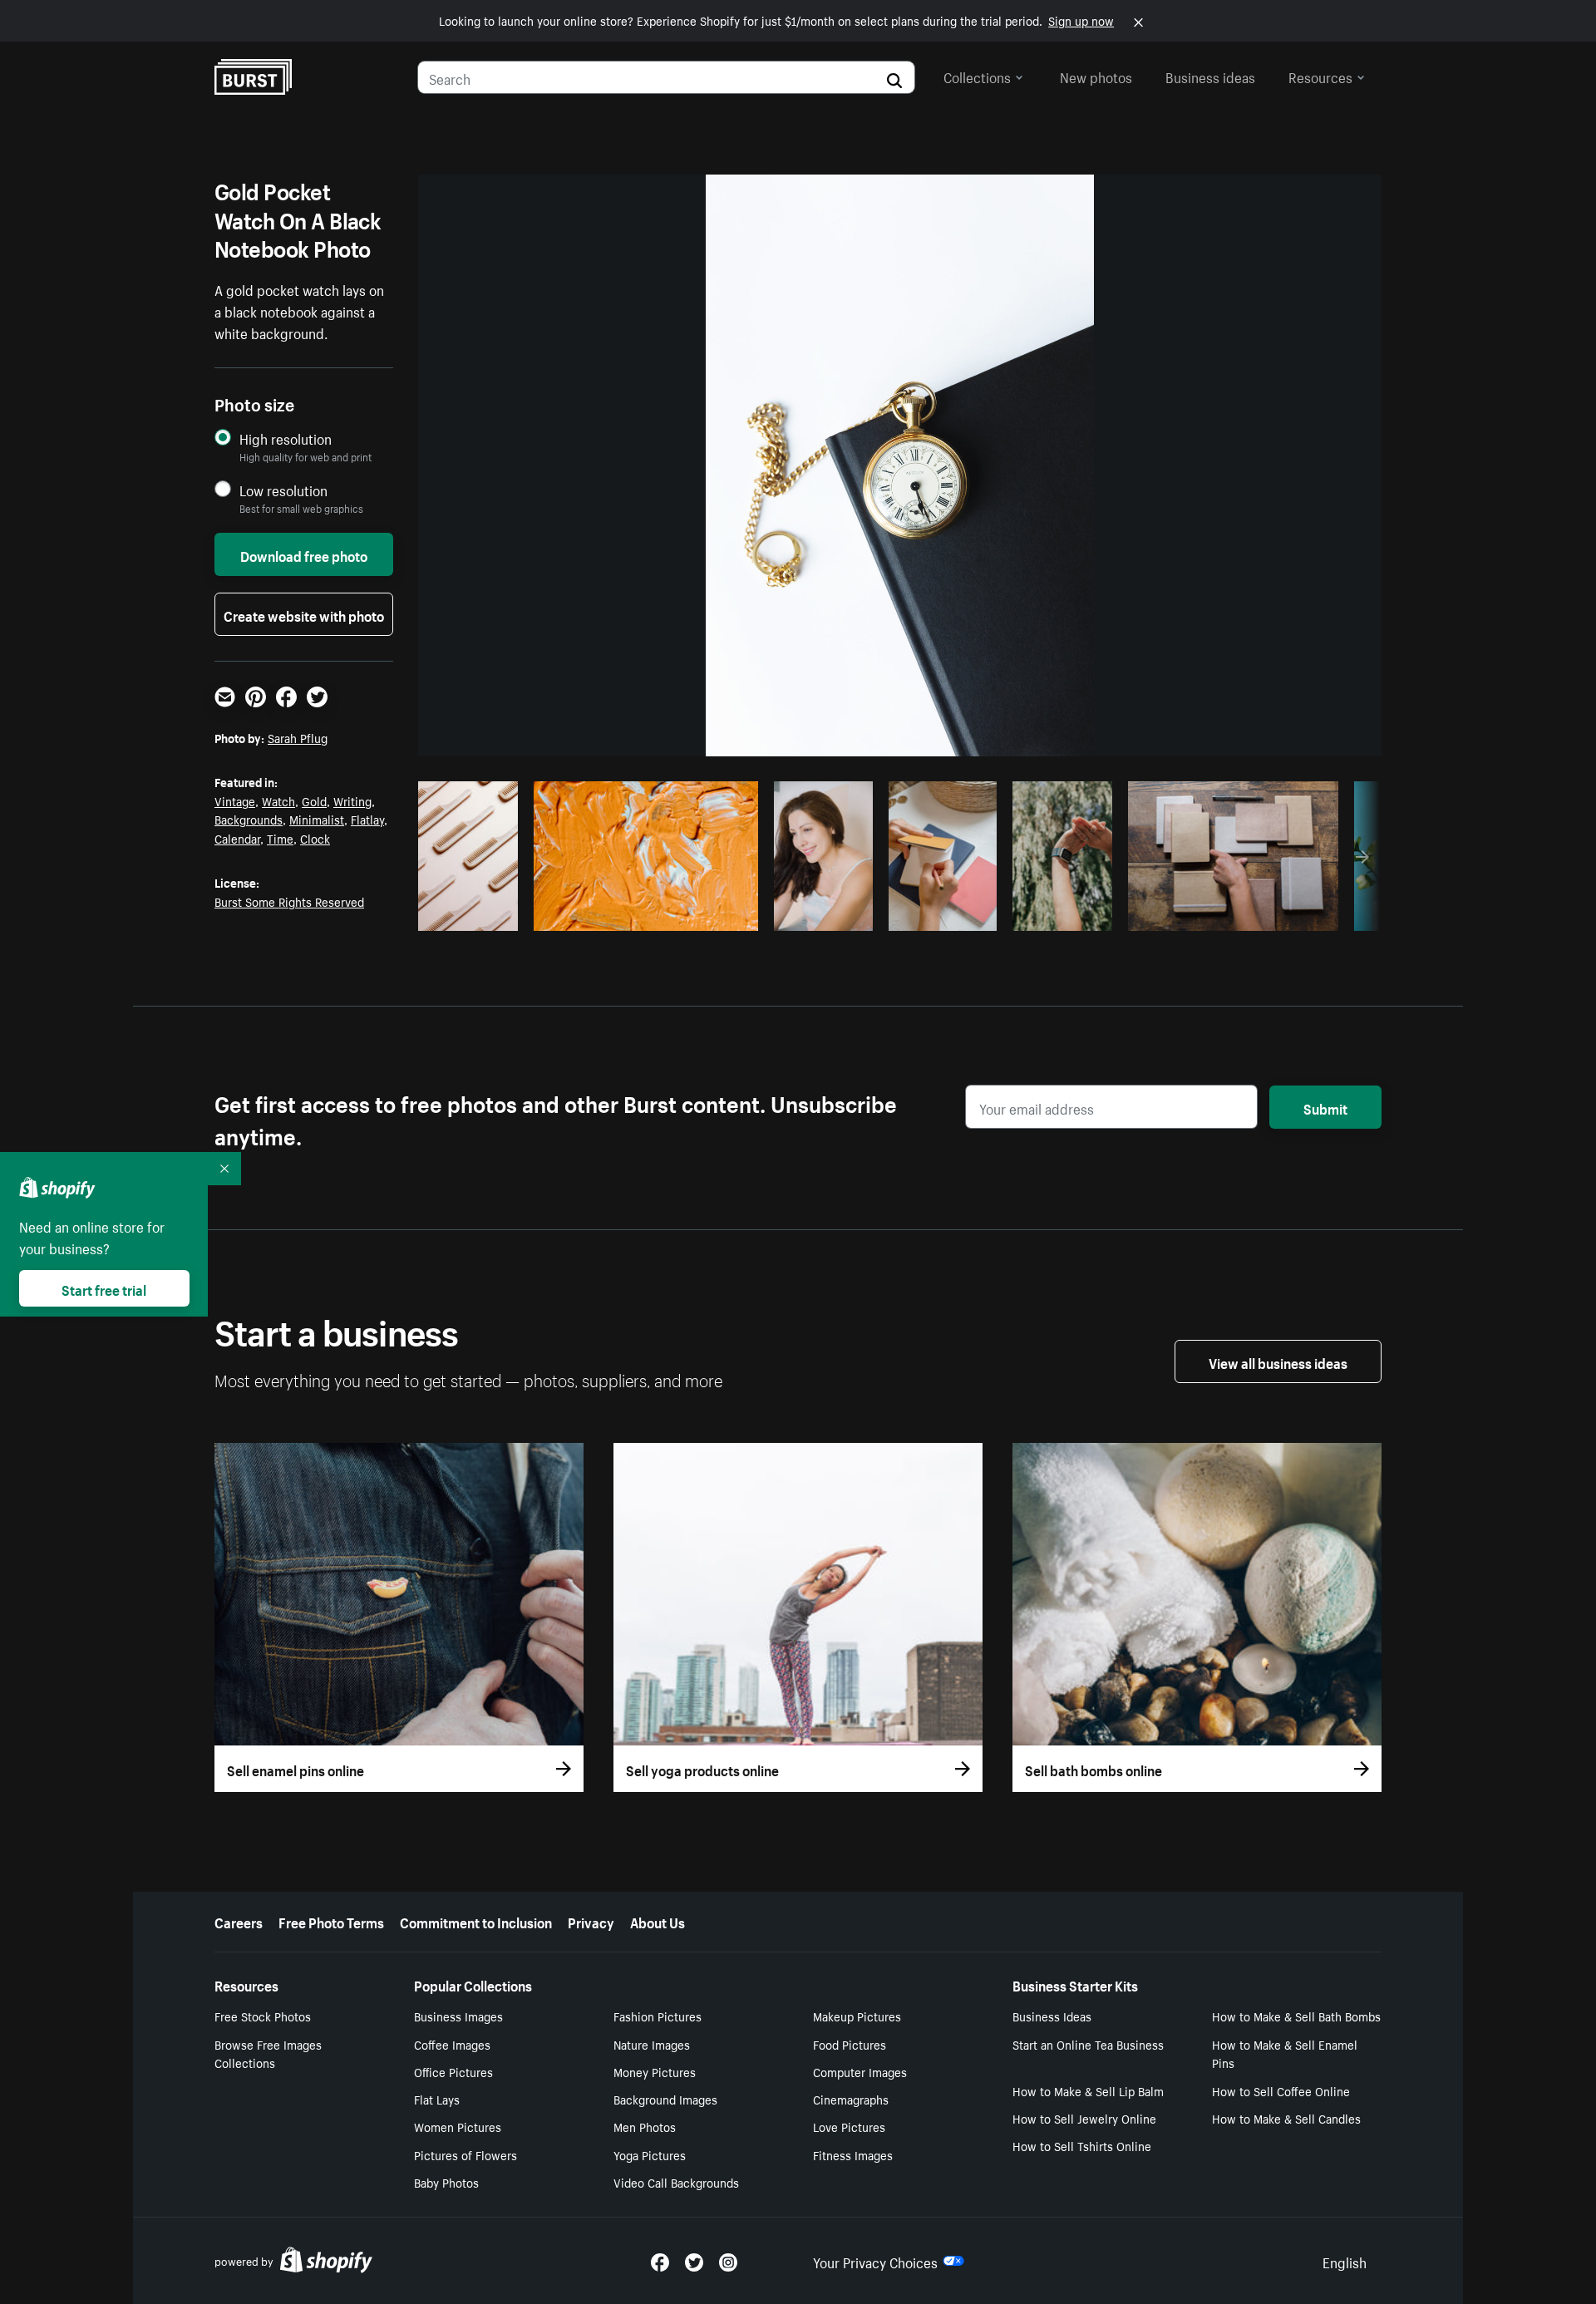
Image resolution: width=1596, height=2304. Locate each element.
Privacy (591, 1921)
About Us (658, 1921)
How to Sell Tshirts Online (1082, 2145)
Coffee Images (452, 2044)
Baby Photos (446, 2182)
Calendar (237, 838)
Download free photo (304, 554)
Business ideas (1210, 76)
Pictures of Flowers (465, 2154)
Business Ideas (1052, 2016)
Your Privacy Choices (875, 2261)
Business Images (458, 2016)
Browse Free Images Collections (268, 2053)
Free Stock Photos (263, 2016)
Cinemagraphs (851, 2099)
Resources (1320, 76)
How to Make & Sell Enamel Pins (1285, 2053)
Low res (474, 913)
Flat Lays (437, 2099)
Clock (315, 838)
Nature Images (652, 2044)
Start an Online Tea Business (1088, 2044)
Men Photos (645, 2126)
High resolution (286, 438)
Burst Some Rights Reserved (289, 901)
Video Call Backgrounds (676, 2182)
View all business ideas (1278, 1361)
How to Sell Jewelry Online (1084, 2118)
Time (280, 838)
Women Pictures (458, 2126)
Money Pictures (655, 2071)
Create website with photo (304, 614)
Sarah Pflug (298, 737)
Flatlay (367, 819)
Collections (977, 76)
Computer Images (860, 2071)
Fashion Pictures (658, 2016)
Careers (239, 1921)
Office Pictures (453, 2071)
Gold (314, 800)
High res (643, 913)
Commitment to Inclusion (476, 1921)
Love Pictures (849, 2126)
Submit (1325, 1107)
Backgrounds (249, 819)
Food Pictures (850, 2044)
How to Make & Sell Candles (1286, 2118)
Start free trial (104, 1288)
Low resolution (283, 490)
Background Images (665, 2099)
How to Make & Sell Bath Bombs (1296, 2016)
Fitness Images (853, 2154)
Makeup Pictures (857, 2016)
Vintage (235, 800)
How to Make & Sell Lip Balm (1088, 2090)
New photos (1096, 76)
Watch (278, 800)
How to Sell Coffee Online (1281, 2090)
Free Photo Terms (331, 1921)
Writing (352, 800)
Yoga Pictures (650, 2154)
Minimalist (317, 819)
